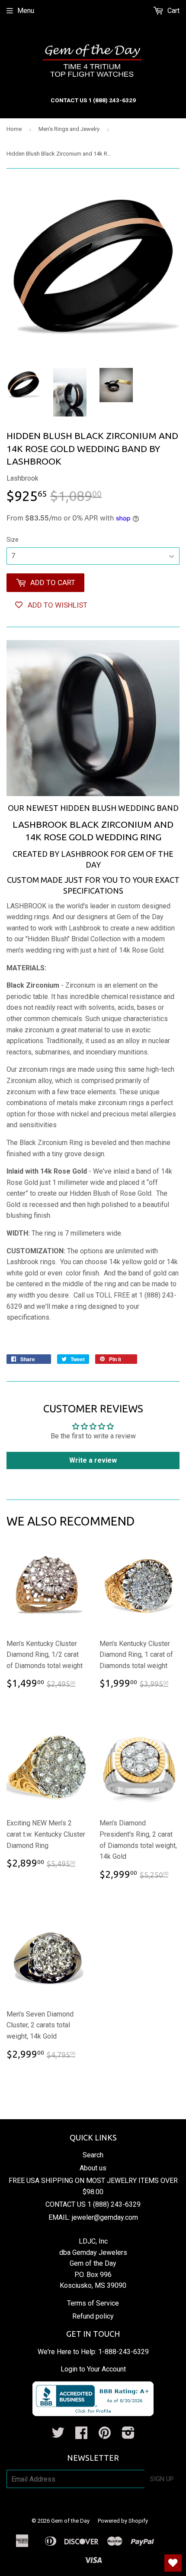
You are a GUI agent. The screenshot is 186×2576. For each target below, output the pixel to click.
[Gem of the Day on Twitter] (58, 2435)
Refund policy (93, 2316)
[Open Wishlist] (173, 2563)
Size (13, 540)
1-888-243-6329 (123, 2352)
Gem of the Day (70, 2521)
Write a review (93, 1460)
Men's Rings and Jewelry (69, 129)
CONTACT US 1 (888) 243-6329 (93, 2204)
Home (14, 129)
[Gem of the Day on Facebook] (81, 2435)
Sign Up (162, 2479)
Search (93, 2155)
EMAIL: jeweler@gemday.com (93, 2217)
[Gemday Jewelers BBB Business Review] (93, 2414)
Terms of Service (93, 2303)
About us (93, 2168)
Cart (173, 11)
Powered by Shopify (123, 2521)
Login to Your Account (93, 2369)
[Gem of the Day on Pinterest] (105, 2435)
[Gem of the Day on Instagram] (128, 2435)
